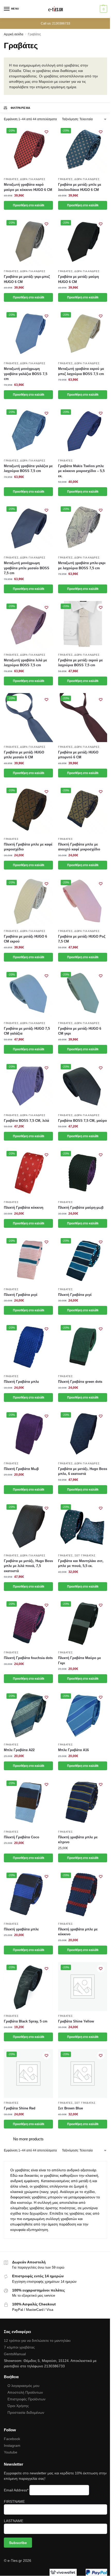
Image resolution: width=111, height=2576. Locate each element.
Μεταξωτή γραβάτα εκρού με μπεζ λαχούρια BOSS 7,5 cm (81, 371)
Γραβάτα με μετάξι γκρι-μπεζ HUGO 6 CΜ (27, 279)
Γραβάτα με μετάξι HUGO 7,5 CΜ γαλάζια (27, 1031)
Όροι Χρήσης (18, 2406)
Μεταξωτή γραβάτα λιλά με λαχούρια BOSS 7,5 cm (25, 663)
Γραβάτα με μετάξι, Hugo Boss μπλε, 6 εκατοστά (83, 1471)
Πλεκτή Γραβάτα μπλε (21, 1382)
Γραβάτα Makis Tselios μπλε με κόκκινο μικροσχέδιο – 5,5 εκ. (81, 471)
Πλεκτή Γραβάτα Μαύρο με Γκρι (80, 1660)
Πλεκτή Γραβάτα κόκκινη (24, 1208)
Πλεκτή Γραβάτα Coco (22, 1837)
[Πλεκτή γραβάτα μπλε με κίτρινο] (83, 1802)
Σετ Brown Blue (70, 2108)
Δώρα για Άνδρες (33, 179)
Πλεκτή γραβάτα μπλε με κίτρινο (78, 1840)
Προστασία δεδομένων (26, 2412)
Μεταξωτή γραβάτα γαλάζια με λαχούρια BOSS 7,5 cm (28, 469)
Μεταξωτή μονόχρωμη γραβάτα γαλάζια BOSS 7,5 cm (26, 374)
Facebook (12, 2439)
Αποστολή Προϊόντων (25, 2392)
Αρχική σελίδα (14, 34)
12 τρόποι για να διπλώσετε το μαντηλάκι (37, 2341)
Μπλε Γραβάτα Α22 (19, 1750)
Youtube (11, 2452)
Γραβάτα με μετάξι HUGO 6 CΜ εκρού (25, 939)
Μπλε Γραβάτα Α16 (73, 1750)
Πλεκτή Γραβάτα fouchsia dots (28, 1658)
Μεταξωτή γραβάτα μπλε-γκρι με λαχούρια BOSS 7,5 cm (82, 566)
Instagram (12, 2445)
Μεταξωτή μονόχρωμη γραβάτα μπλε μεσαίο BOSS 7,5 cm (27, 568)
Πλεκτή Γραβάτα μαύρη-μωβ (81, 1208)
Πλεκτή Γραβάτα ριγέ (21, 1295)
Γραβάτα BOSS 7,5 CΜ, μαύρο (82, 1121)
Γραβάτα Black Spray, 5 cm (26, 2021)
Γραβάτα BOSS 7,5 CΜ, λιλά (26, 1121)
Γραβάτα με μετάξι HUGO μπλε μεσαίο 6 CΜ (24, 755)
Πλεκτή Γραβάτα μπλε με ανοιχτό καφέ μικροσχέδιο (79, 847)
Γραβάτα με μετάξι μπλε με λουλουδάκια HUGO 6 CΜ (80, 187)
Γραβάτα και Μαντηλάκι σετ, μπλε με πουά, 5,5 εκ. (81, 1563)
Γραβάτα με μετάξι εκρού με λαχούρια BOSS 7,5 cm (80, 663)
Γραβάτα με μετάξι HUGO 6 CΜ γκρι (80, 1031)
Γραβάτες (11, 179)
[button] (103, 9)
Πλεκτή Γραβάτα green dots (80, 1382)
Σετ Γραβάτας (85, 1555)
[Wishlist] (46, 132)
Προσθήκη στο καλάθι (29, 205)
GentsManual (15, 2354)
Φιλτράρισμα (21, 108)
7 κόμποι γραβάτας (19, 2347)
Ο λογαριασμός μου (23, 2386)
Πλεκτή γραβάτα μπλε (21, 1929)
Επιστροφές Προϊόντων (26, 2399)
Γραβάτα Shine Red (20, 2108)
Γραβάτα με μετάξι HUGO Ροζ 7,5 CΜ (82, 939)
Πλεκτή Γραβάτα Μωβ (21, 1469)
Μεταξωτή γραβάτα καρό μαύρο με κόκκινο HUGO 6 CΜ (28, 187)
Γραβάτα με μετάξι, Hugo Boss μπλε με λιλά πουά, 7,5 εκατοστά (28, 1566)
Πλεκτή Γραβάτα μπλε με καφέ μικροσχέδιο (28, 847)
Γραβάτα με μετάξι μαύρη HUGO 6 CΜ (78, 279)
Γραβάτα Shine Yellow (76, 2021)
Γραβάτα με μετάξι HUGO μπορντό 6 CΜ (78, 755)
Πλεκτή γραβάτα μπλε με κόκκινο (78, 1932)
